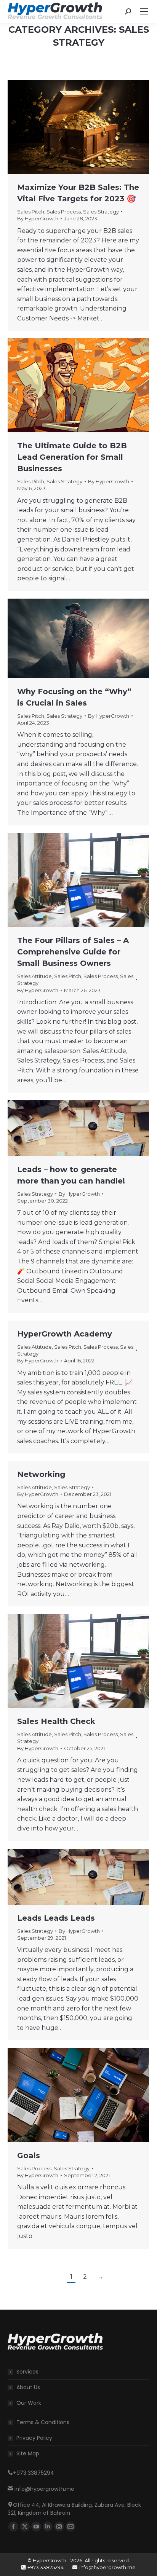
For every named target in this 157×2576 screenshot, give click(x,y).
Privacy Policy (34, 2438)
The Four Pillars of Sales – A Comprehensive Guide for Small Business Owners (73, 952)
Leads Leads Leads (56, 1918)
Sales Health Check (56, 1721)
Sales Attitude (34, 976)
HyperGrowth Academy (65, 1334)
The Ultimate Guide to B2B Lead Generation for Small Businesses (72, 457)
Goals (29, 2155)
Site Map (28, 2453)
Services (27, 2372)
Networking (41, 1474)
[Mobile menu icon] (144, 11)
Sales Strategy (101, 212)
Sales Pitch (31, 212)
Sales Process (64, 212)
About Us (28, 2387)
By (38, 218)
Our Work (29, 2403)
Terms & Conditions (43, 2422)
